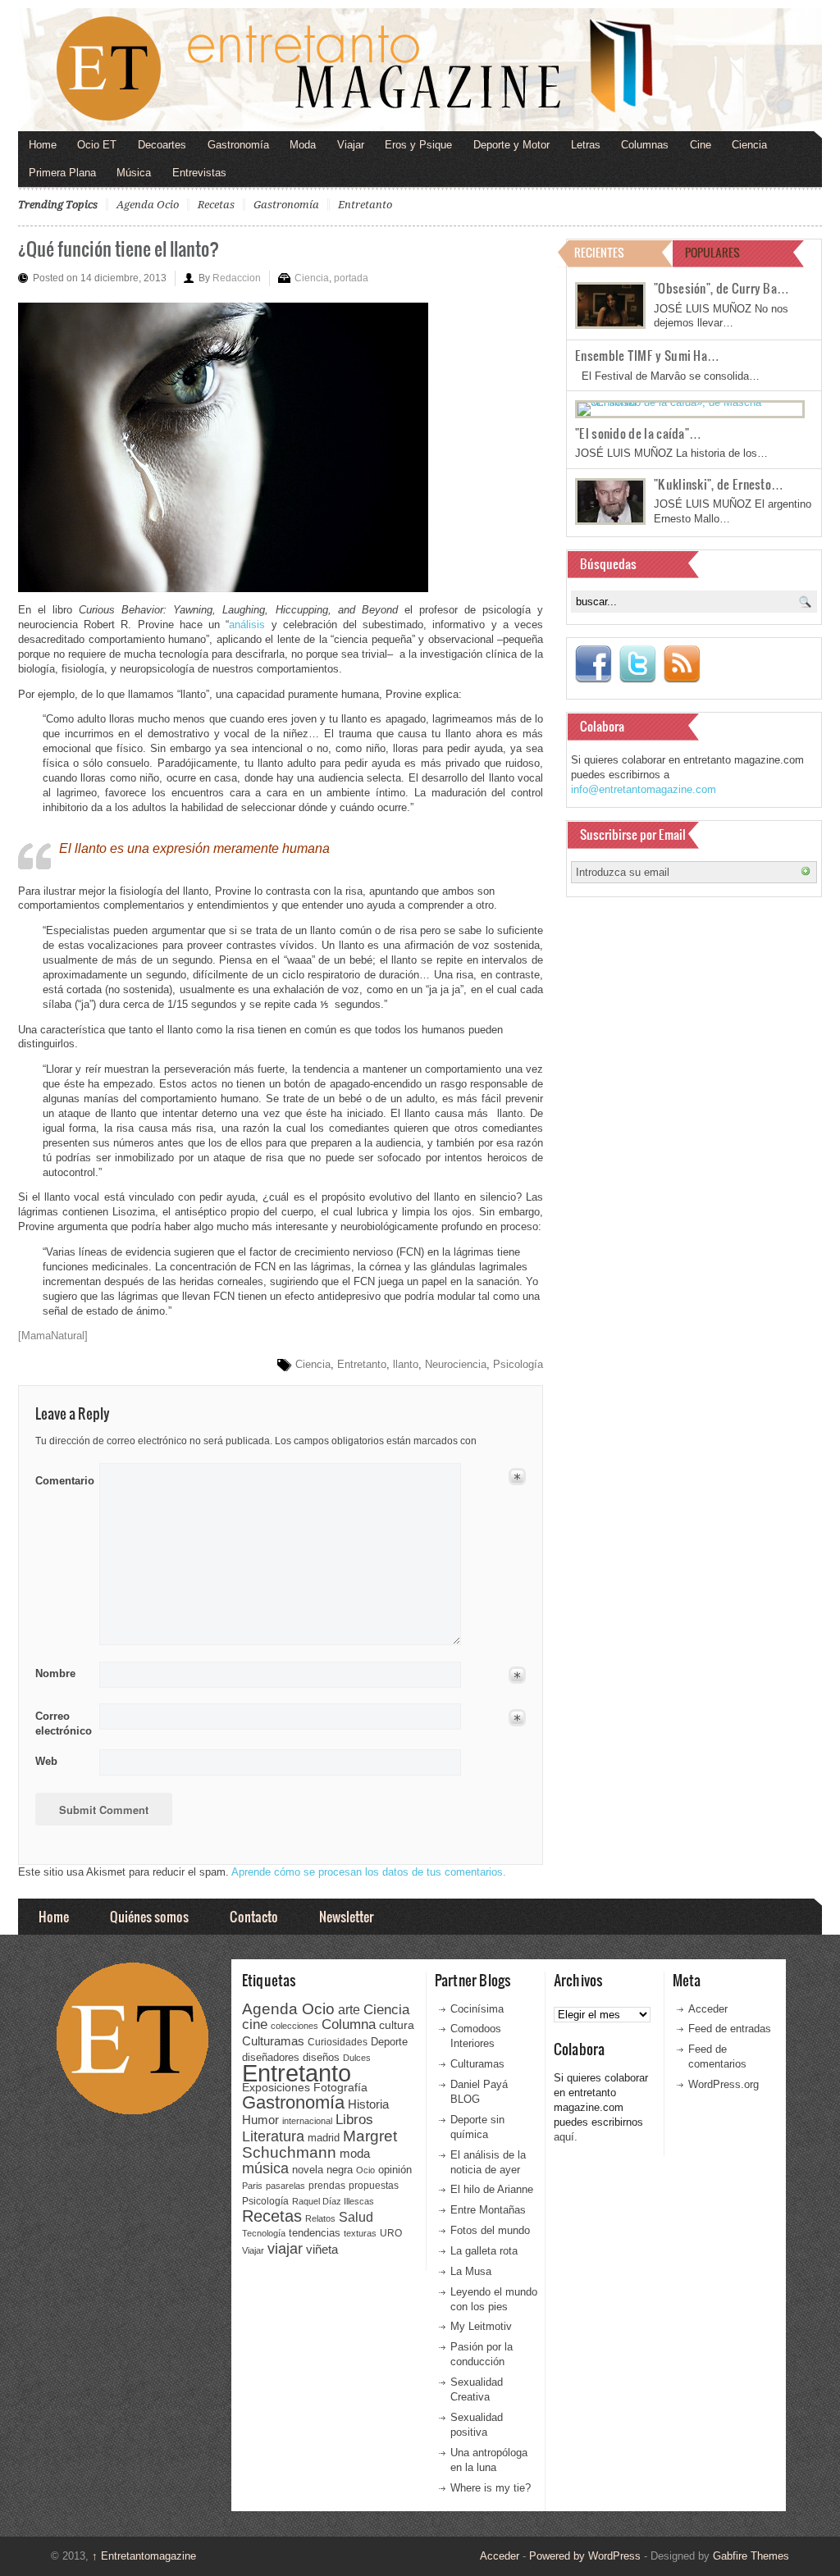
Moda (303, 145)
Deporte (389, 2042)
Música (134, 173)
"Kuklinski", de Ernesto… (719, 484)
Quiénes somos (149, 1916)
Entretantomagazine (144, 2556)
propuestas (374, 2186)
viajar (285, 2248)
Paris (252, 2186)
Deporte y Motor (511, 145)
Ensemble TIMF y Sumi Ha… (647, 355)
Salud (356, 2217)
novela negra (322, 2170)
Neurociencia (456, 1364)
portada (351, 278)
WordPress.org (724, 2084)
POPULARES (712, 252)
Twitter (637, 664)
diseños (321, 2057)
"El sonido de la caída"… (638, 433)
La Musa (471, 2271)
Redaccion (237, 278)
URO (391, 2233)
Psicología (518, 1364)
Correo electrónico (62, 1723)
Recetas (216, 205)
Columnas (645, 145)
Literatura (273, 2136)
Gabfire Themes (751, 2556)
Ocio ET (97, 145)
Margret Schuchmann (320, 2144)
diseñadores (271, 2057)
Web (46, 1761)
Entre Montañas (488, 2210)
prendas (327, 2186)
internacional (307, 2121)
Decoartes (162, 145)
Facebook (593, 664)
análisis (247, 625)
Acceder (708, 2009)
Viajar (351, 145)
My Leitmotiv (481, 2326)
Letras (586, 145)
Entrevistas (199, 173)
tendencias (315, 2233)
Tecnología (264, 2233)
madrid (324, 2138)
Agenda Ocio (148, 205)
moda (355, 2153)
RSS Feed (682, 664)
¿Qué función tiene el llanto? (119, 248)
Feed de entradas (730, 2029)
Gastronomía (238, 145)
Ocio (365, 2170)
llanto (406, 1364)
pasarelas (285, 2186)
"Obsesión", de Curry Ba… (721, 288)
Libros (354, 2119)
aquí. (566, 2137)
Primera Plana (62, 173)
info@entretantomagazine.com (644, 789)
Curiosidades (338, 2042)
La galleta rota (484, 2251)
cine (255, 2024)
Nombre (55, 1673)
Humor (260, 2120)
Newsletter (346, 1916)
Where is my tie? (491, 2488)
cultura (397, 2025)
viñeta (322, 2249)
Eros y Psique (418, 145)
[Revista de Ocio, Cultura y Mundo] (420, 70)
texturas (360, 2233)
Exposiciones (276, 2088)
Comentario (62, 1478)
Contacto (254, 1916)
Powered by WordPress (585, 2556)
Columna (349, 2024)
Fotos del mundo (490, 2230)
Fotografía (340, 2087)
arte (349, 2010)
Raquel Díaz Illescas (333, 2201)
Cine (701, 145)
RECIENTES (599, 252)
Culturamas (273, 2041)
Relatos (320, 2218)
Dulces (357, 2058)
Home (43, 145)
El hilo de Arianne (492, 2189)
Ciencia (749, 145)
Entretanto (365, 205)
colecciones (294, 2026)
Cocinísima (477, 2009)
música (265, 2168)
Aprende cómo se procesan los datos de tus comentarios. (369, 1872)
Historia (368, 2104)
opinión (395, 2170)
